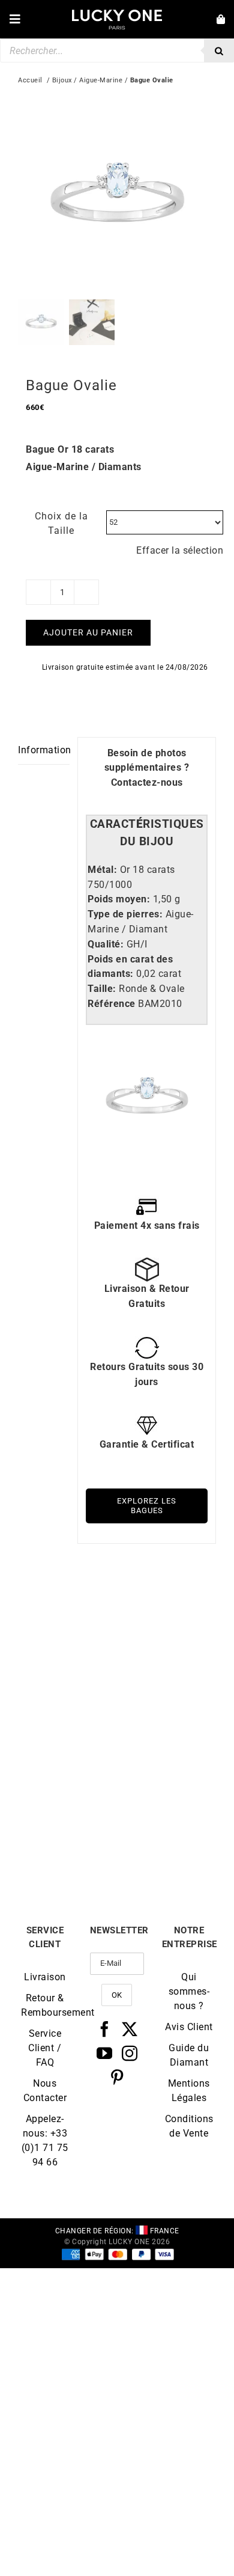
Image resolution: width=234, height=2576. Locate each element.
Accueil (30, 80)
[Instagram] (130, 2053)
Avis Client (189, 2027)
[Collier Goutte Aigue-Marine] (166, 1609)
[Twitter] (130, 2029)
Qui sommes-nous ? (189, 1991)
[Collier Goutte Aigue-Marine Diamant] (166, 1753)
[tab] (147, 833)
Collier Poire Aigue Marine (68, 1848)
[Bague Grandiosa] (67, 1609)
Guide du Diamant (189, 2055)
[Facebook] (105, 2029)
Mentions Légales (189, 2091)
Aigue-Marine (101, 80)
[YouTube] (105, 2053)
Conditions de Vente (189, 2126)
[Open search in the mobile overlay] (117, 50)
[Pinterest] (117, 2077)
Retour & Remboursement (45, 2005)
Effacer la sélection (180, 550)
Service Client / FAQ (45, 2048)
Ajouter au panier (88, 632)
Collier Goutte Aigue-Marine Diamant (166, 1848)
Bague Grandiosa (68, 1699)
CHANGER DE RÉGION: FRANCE (117, 2231)
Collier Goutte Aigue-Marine (166, 1704)
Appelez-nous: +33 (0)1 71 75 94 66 (45, 2140)
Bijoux (62, 80)
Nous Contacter (45, 2091)
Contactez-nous (147, 782)
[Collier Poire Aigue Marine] (67, 1753)
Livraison (45, 1977)
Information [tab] (44, 750)
